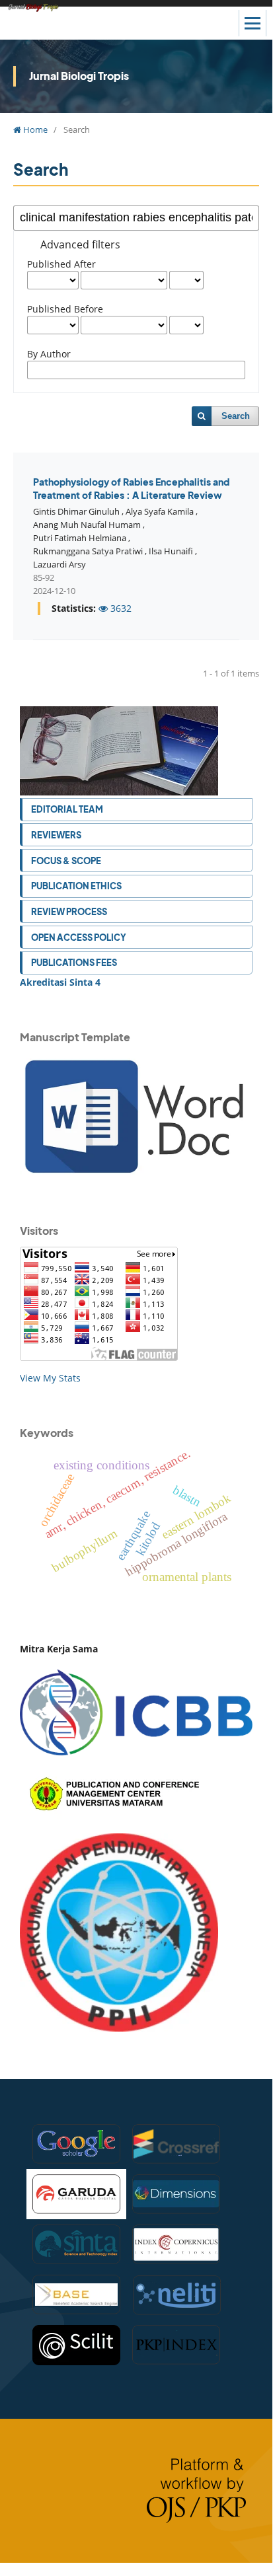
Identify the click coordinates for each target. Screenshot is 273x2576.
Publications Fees (74, 962)
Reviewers (56, 835)
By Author (49, 354)
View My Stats (50, 1378)
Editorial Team (67, 809)
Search (236, 416)
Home (34, 129)
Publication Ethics (76, 886)
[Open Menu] (253, 23)
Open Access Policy (79, 937)
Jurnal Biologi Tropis (79, 76)
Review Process (69, 911)
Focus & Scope (66, 861)
